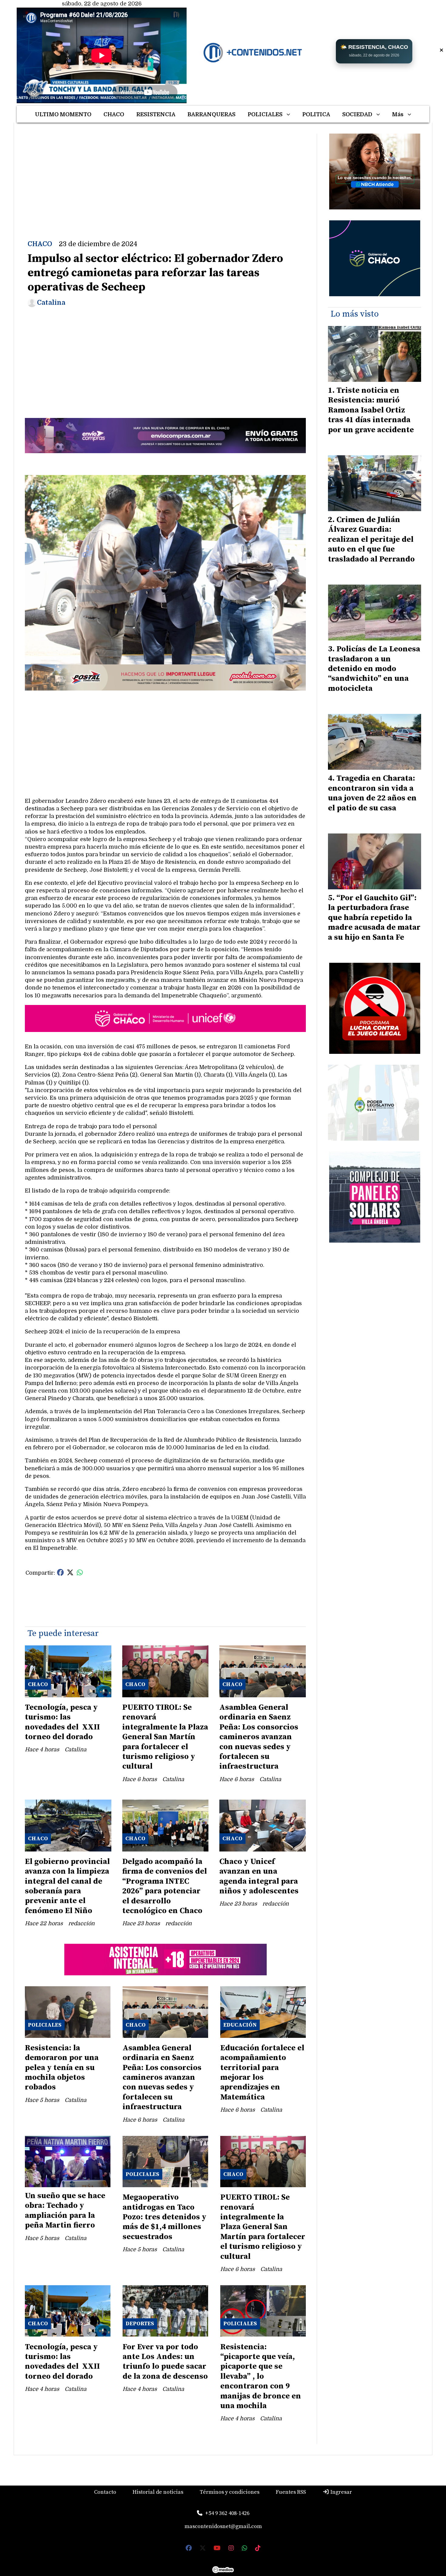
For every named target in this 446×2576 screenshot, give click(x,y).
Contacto (105, 2492)
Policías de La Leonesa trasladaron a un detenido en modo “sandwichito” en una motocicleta (374, 669)
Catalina (51, 303)
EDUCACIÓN (240, 2025)
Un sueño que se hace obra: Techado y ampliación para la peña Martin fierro (65, 2211)
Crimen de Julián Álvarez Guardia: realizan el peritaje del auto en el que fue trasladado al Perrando (371, 540)
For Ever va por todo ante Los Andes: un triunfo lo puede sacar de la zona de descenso (165, 2362)
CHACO (114, 114)
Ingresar (341, 2492)
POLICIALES (265, 114)
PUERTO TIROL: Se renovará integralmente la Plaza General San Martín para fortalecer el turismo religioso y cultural (165, 1737)
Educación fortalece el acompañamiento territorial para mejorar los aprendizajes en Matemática (262, 2073)
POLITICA (316, 114)
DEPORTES (140, 2324)
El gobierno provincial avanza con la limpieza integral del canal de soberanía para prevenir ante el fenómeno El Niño (67, 1886)
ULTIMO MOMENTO (63, 114)
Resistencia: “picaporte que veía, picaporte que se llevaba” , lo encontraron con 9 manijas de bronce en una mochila (261, 2376)
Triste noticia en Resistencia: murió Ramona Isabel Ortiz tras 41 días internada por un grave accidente (371, 410)
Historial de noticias (158, 2492)
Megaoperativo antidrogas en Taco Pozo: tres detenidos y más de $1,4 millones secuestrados (164, 2217)
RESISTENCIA (156, 114)
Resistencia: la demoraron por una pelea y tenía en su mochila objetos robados (62, 2068)
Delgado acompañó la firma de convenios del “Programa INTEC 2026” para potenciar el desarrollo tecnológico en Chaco (165, 1886)
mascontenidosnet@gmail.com (223, 2526)
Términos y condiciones (230, 2492)
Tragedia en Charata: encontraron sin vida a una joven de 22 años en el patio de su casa (372, 793)
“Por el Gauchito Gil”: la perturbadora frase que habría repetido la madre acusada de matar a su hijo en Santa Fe (374, 918)
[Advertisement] (165, 176)
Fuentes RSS (291, 2492)
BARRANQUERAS (211, 114)
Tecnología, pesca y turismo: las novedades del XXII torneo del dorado (62, 1722)
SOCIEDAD (357, 114)
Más (398, 114)
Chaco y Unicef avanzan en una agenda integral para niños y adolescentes (259, 1876)
